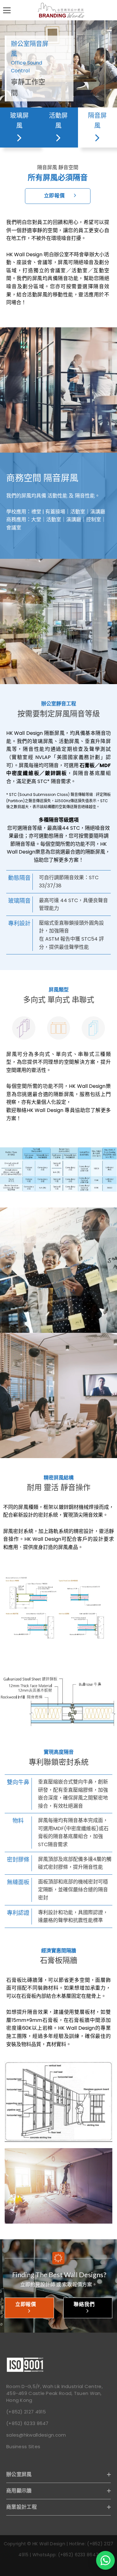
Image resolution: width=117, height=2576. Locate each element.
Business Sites (23, 2446)
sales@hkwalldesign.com (36, 2435)
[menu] (7, 10)
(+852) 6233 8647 (27, 2423)
